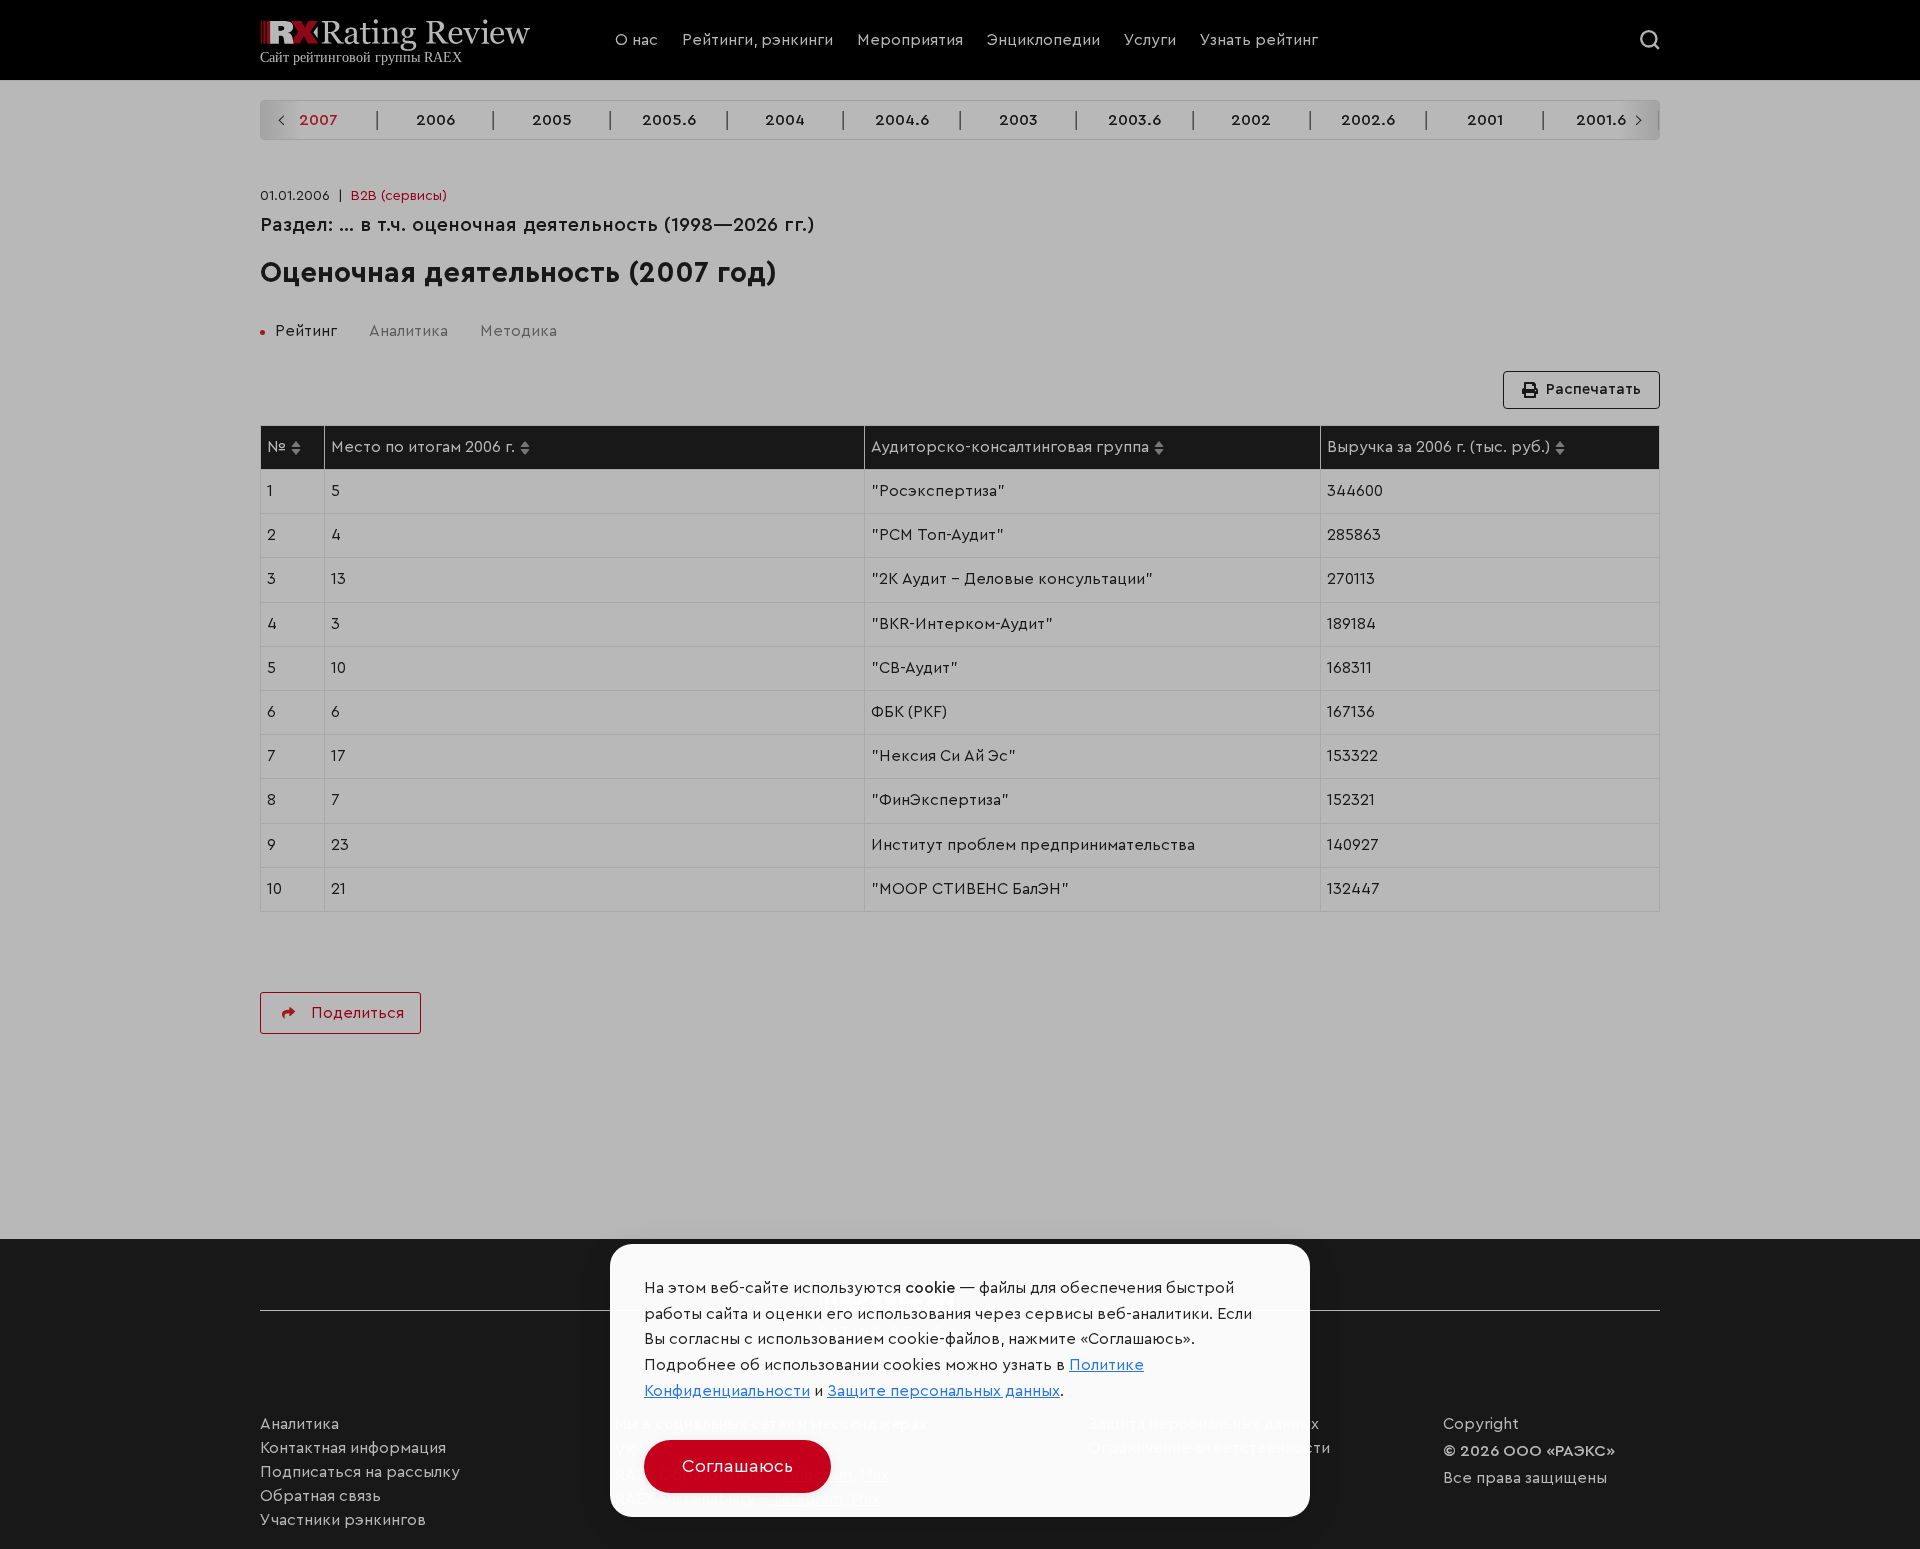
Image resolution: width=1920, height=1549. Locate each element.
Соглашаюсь (737, 1466)
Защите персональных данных (943, 1391)
